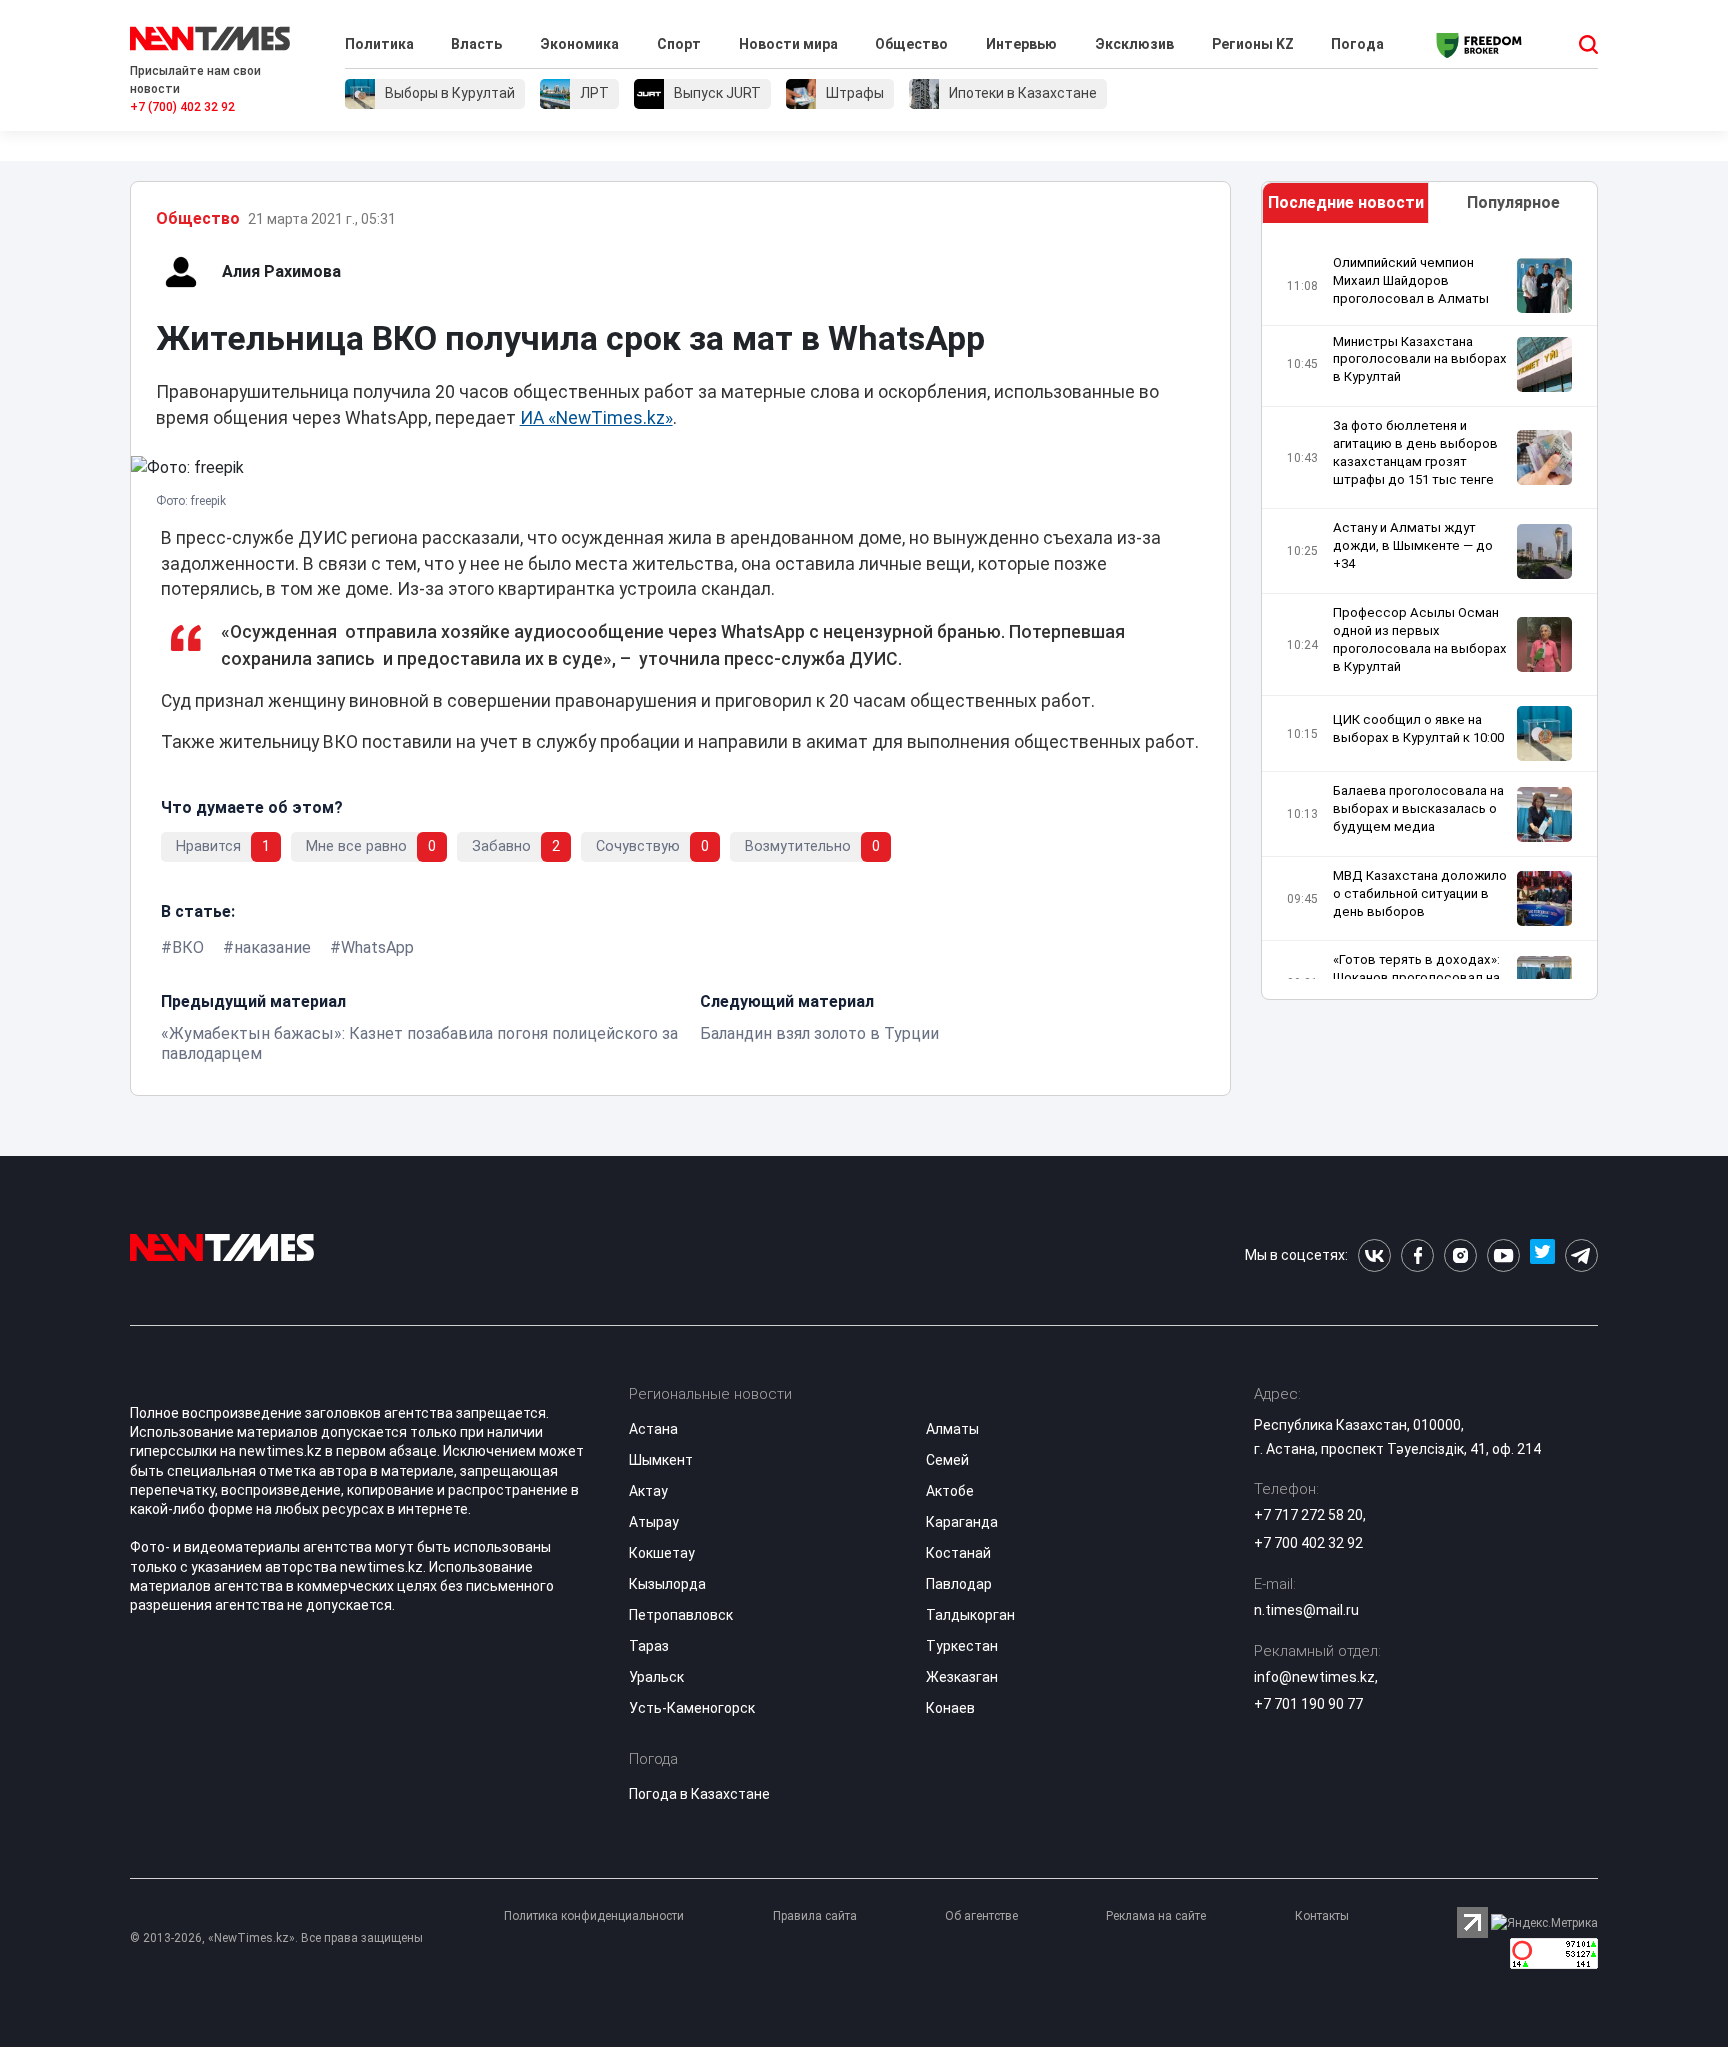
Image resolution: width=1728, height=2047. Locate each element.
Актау (648, 1491)
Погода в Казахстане (699, 1794)
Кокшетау (662, 1553)
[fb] (1417, 1255)
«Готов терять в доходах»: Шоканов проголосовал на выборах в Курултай (1416, 977)
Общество (911, 44)
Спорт (679, 44)
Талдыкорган (970, 1615)
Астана (653, 1429)
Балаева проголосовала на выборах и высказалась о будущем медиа (1418, 808)
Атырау (654, 1522)
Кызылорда (667, 1584)
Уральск (656, 1677)
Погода (1357, 44)
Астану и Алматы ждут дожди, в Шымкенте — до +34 (1413, 545)
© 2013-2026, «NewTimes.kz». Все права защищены (276, 1938)
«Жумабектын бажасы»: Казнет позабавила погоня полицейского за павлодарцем (419, 1043)
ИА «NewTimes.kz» (596, 418)
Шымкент (661, 1460)
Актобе (950, 1491)
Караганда (962, 1522)
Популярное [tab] (1513, 202)
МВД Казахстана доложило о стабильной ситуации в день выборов (1420, 893)
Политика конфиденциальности (594, 1916)
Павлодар (959, 1584)
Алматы (952, 1429)
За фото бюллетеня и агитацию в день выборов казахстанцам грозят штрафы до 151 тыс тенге (1415, 452)
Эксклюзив (1134, 44)
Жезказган (962, 1677)
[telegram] (1581, 1255)
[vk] (1374, 1255)
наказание (272, 947)
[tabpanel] (1430, 616)
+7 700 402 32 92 (1308, 1543)
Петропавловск (681, 1615)
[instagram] (1460, 1255)
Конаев (950, 1708)
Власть (476, 44)
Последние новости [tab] (1346, 202)
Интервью (1021, 44)
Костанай (958, 1553)
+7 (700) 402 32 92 (182, 107)
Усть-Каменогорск (692, 1708)
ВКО (188, 947)
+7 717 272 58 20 (1308, 1515)
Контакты (1322, 1916)
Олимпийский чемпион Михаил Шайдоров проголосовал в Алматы (1411, 280)
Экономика (579, 44)
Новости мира (788, 44)
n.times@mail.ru (1306, 1610)
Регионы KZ (1253, 44)
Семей (947, 1460)
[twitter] (1542, 1255)
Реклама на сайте (1156, 1916)
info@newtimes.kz (1314, 1677)
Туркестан (962, 1646)
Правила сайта (815, 1916)
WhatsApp (377, 947)
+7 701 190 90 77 (1308, 1704)
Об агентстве (981, 1916)
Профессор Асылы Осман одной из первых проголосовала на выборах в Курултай (1420, 639)
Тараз (649, 1646)
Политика (379, 44)
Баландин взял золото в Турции (819, 1033)
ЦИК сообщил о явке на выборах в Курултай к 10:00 (1418, 728)
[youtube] (1503, 1255)
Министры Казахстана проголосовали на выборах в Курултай (1420, 359)
